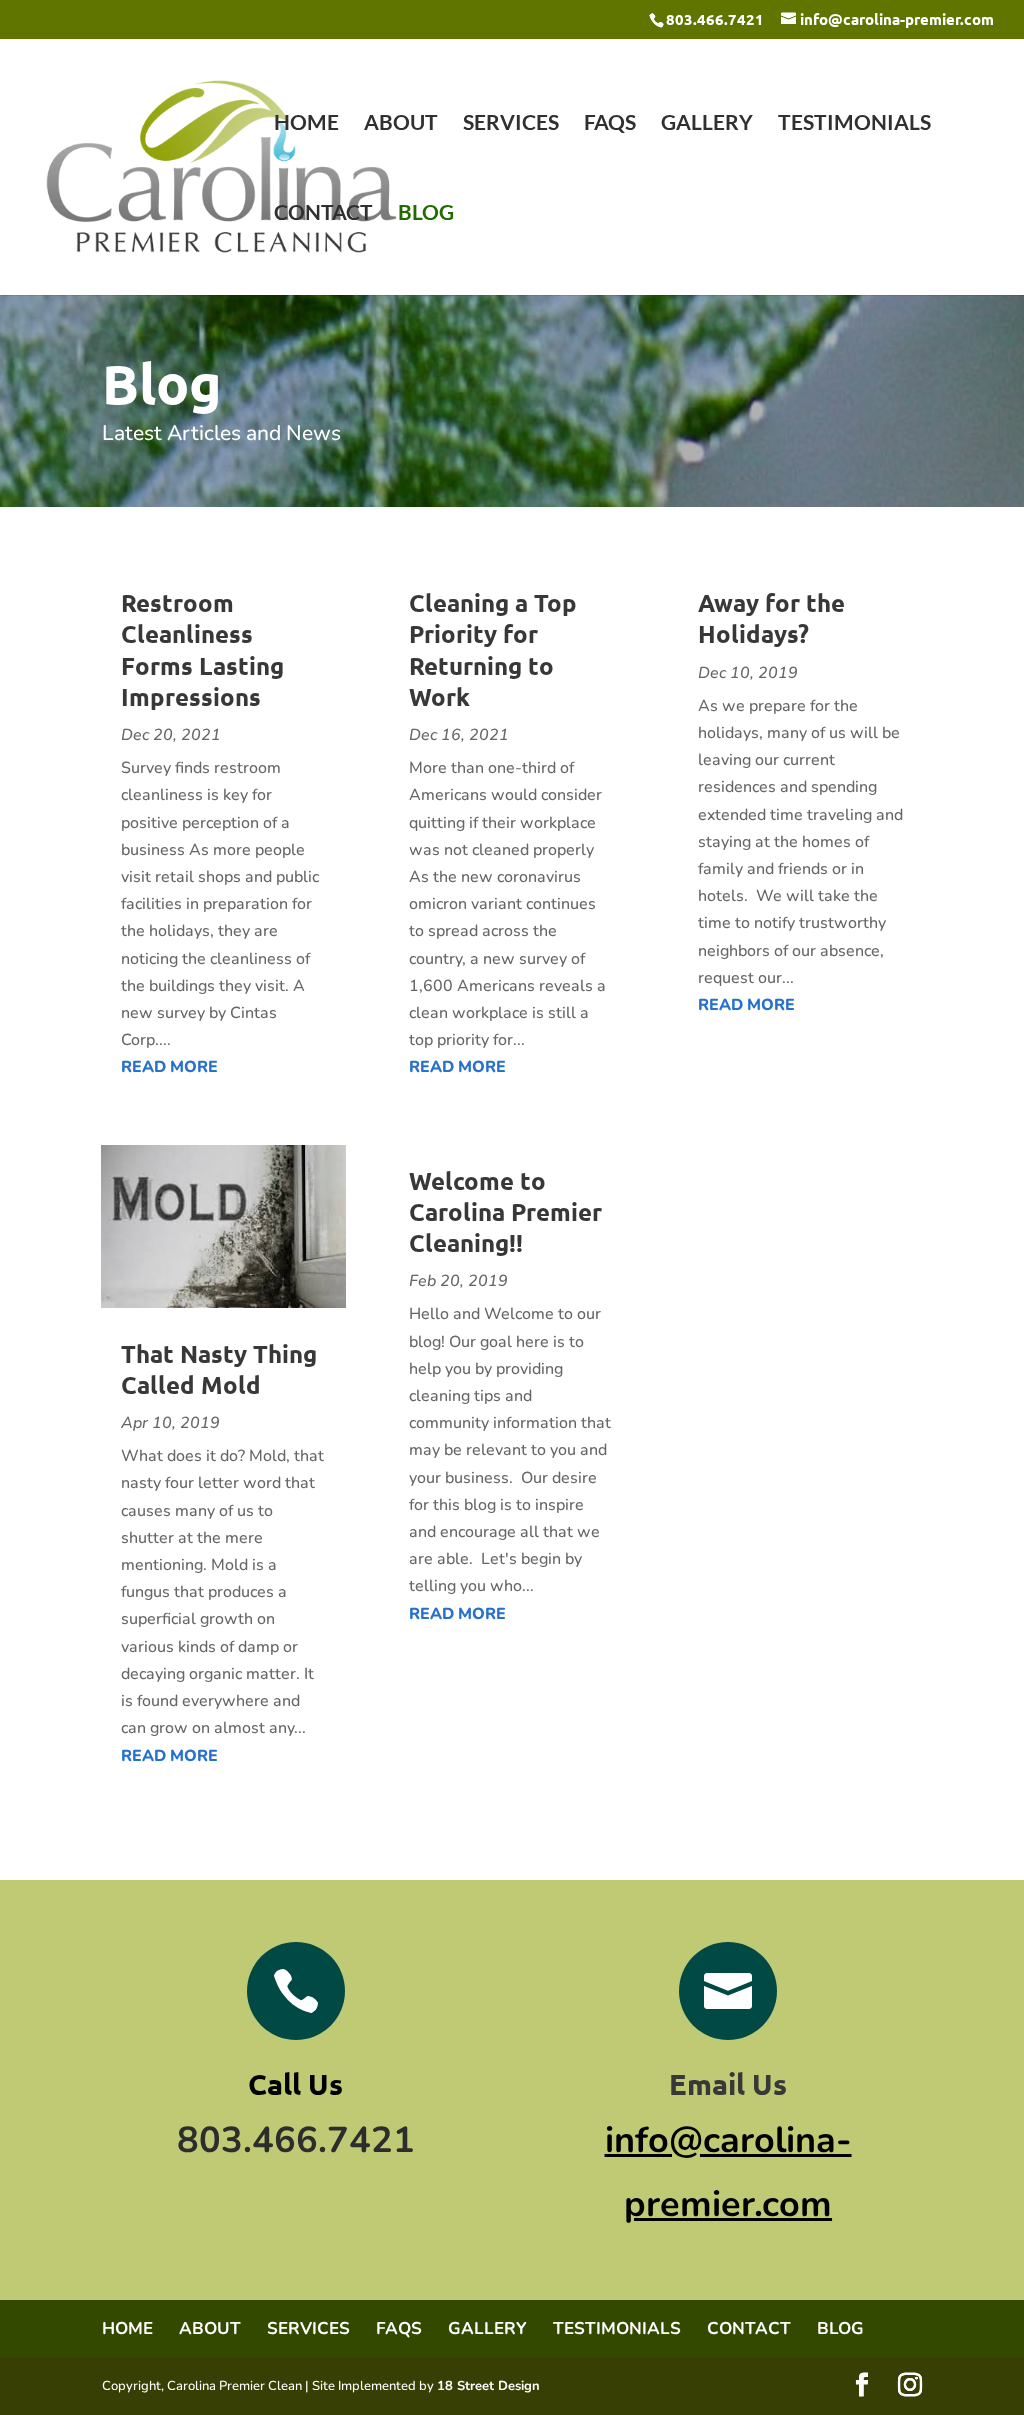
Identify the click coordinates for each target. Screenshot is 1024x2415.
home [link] (306, 124)
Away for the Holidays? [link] (771, 618)
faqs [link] (610, 124)
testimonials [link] (854, 124)
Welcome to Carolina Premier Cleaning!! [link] (505, 1211)
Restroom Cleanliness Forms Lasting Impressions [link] (202, 649)
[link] (221, 164)
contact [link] (323, 214)
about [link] (401, 124)
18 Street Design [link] (488, 2386)
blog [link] (426, 214)
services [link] (511, 124)
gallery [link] (707, 124)
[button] (862, 2387)
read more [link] (169, 1067)
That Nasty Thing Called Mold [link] (219, 1369)
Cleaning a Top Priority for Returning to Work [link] (493, 649)
